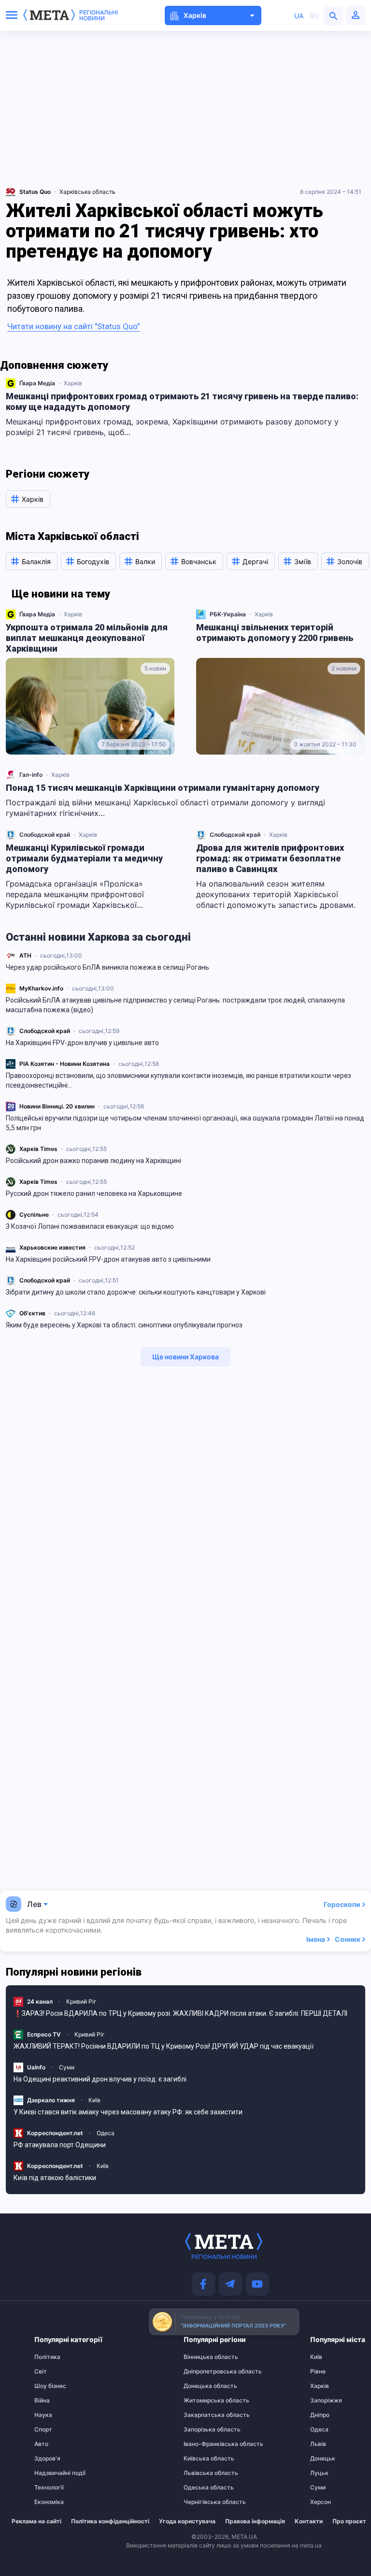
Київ (94, 2100)
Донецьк (323, 2459)
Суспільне (34, 1215)
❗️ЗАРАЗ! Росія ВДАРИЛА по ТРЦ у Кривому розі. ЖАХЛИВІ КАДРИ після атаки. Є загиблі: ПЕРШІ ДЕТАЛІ (180, 2013)
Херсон (321, 2502)
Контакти (309, 2521)
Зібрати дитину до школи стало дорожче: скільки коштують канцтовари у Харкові (136, 1292)
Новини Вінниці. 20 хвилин (57, 1106)
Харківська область (87, 192)
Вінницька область (202, 2357)
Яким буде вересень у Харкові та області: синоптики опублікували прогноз (124, 1325)
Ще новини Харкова (185, 1357)
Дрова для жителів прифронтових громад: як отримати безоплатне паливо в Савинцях (270, 858)
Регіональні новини (99, 15)
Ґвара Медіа (37, 383)
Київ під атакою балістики (55, 2178)
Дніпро (320, 2415)
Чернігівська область (202, 2502)
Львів (318, 2444)
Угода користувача (187, 2521)
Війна (42, 2401)
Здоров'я (47, 2459)
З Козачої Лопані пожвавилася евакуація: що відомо (90, 1226)
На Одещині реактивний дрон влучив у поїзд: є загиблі (100, 2079)
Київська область (202, 2459)
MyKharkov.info (41, 988)
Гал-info (31, 775)
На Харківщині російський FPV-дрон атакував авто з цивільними (108, 1259)
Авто (41, 2444)
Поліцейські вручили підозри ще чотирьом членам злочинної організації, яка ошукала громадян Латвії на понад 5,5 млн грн (185, 1123)
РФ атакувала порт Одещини (60, 2145)
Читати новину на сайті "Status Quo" (73, 326)
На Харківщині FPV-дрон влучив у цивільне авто (82, 1043)
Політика (47, 2357)
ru (314, 16)
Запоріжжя (326, 2401)
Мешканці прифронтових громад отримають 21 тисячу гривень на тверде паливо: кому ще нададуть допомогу (182, 401)
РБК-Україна (228, 614)
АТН (25, 955)
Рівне (318, 2372)
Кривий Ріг (81, 2001)
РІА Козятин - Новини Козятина (64, 1064)
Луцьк (319, 2473)
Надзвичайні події (53, 2473)
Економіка (49, 2502)
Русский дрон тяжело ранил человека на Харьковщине (94, 1193)
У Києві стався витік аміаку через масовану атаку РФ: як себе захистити (128, 2112)
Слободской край (45, 1031)
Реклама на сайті (36, 2521)
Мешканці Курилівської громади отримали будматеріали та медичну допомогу (84, 858)
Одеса (106, 2133)
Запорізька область (202, 2430)
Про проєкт (349, 2521)
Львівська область (202, 2473)
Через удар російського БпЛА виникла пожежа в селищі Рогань (107, 967)
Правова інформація (255, 2521)
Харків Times (38, 1149)
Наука (43, 2415)
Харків (73, 383)
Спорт (43, 2430)
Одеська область (202, 2488)
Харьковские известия (52, 1247)
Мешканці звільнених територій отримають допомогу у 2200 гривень (275, 633)
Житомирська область (202, 2401)
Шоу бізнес (50, 2386)
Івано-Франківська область (202, 2444)
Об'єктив (32, 1313)
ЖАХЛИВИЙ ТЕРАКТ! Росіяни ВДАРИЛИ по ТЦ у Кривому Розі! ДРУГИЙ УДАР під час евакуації (164, 2046)
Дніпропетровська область (202, 2372)
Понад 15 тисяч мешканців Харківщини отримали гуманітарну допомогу (163, 788)
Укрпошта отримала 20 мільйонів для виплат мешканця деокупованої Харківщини (87, 638)
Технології (49, 2488)
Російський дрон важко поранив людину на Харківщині (93, 1161)
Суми (67, 2067)
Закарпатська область (202, 2415)
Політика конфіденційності (110, 2521)
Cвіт (41, 2372)
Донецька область (202, 2386)
